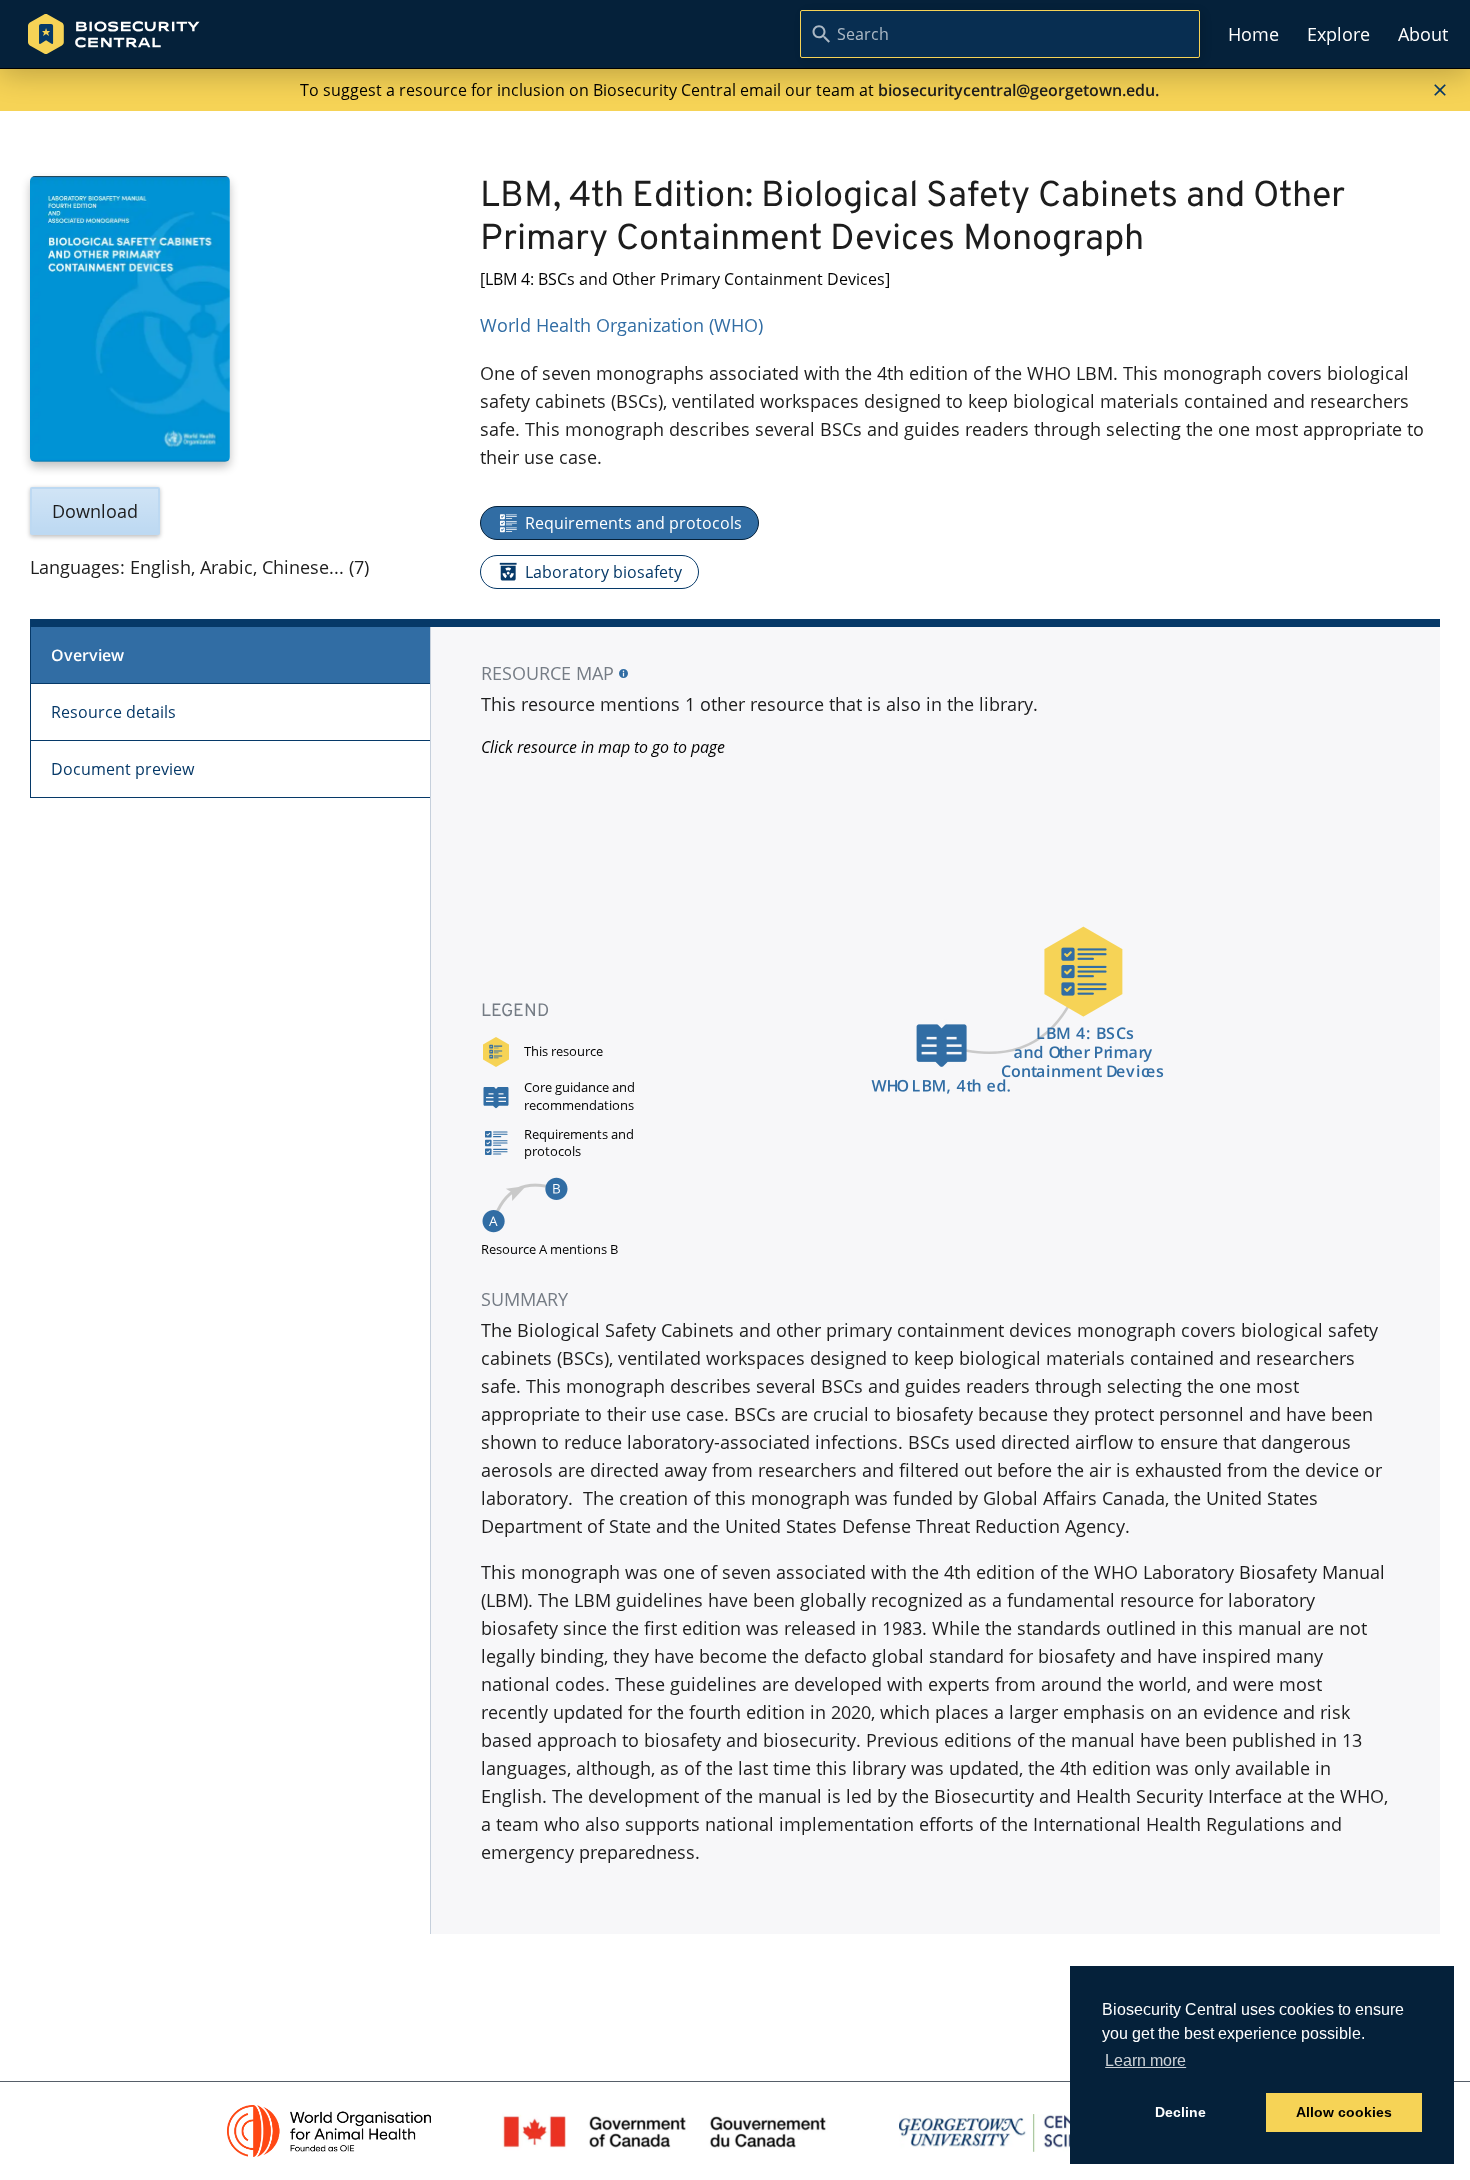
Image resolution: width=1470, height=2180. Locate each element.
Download (95, 511)
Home (1253, 34)
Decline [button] (1180, 2112)
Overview (87, 655)
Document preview (122, 769)
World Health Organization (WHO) (621, 325)
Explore (1338, 34)
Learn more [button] (1145, 2060)
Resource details (113, 712)
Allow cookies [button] (1344, 2112)
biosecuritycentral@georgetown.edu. (1018, 90)
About (1423, 34)
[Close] (1440, 90)
